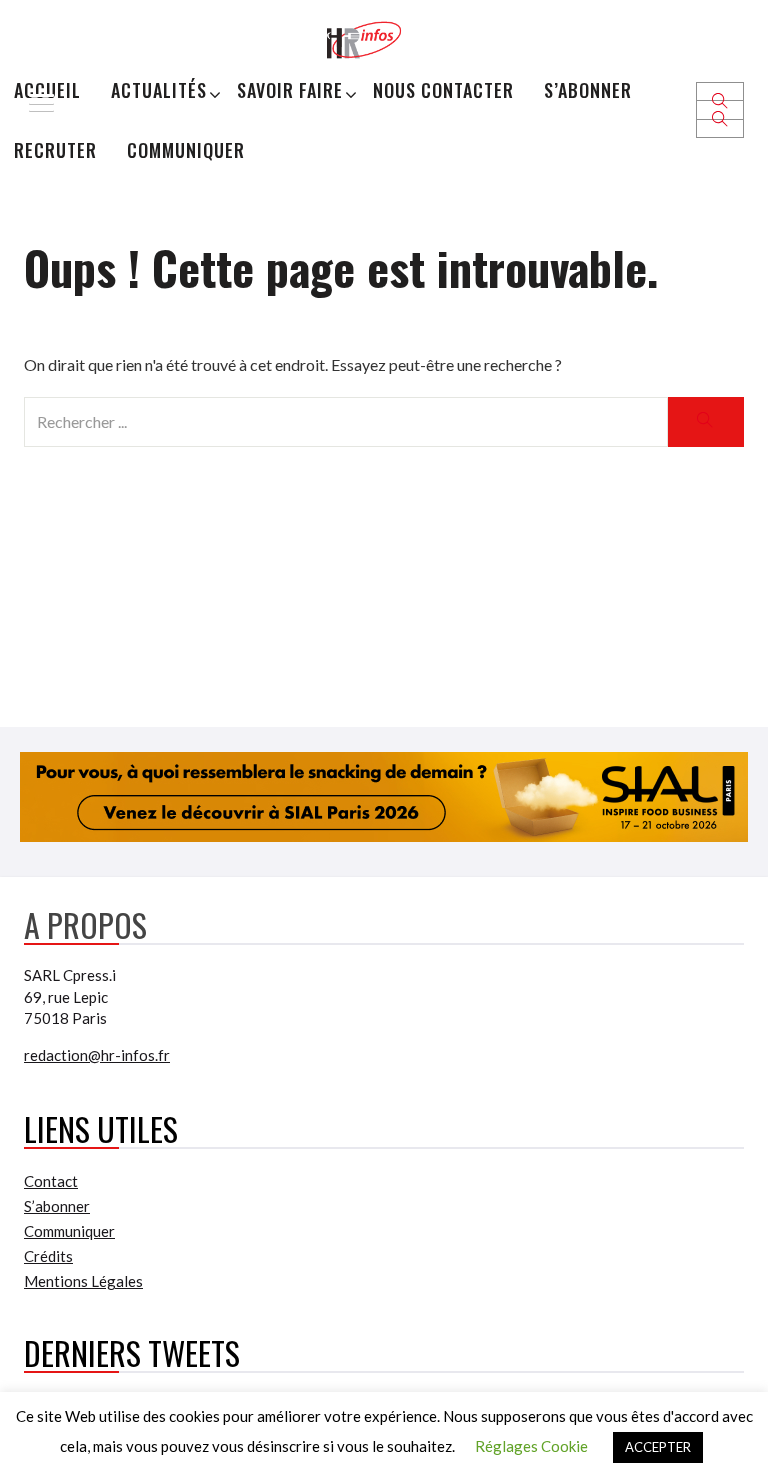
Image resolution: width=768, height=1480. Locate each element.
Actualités (159, 90)
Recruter (55, 150)
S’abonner (588, 90)
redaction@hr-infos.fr (97, 1055)
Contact (51, 1181)
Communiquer (186, 150)
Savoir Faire (290, 90)
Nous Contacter (443, 90)
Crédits (48, 1256)
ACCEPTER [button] (658, 1447)
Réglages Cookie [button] (531, 1446)
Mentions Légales (83, 1281)
